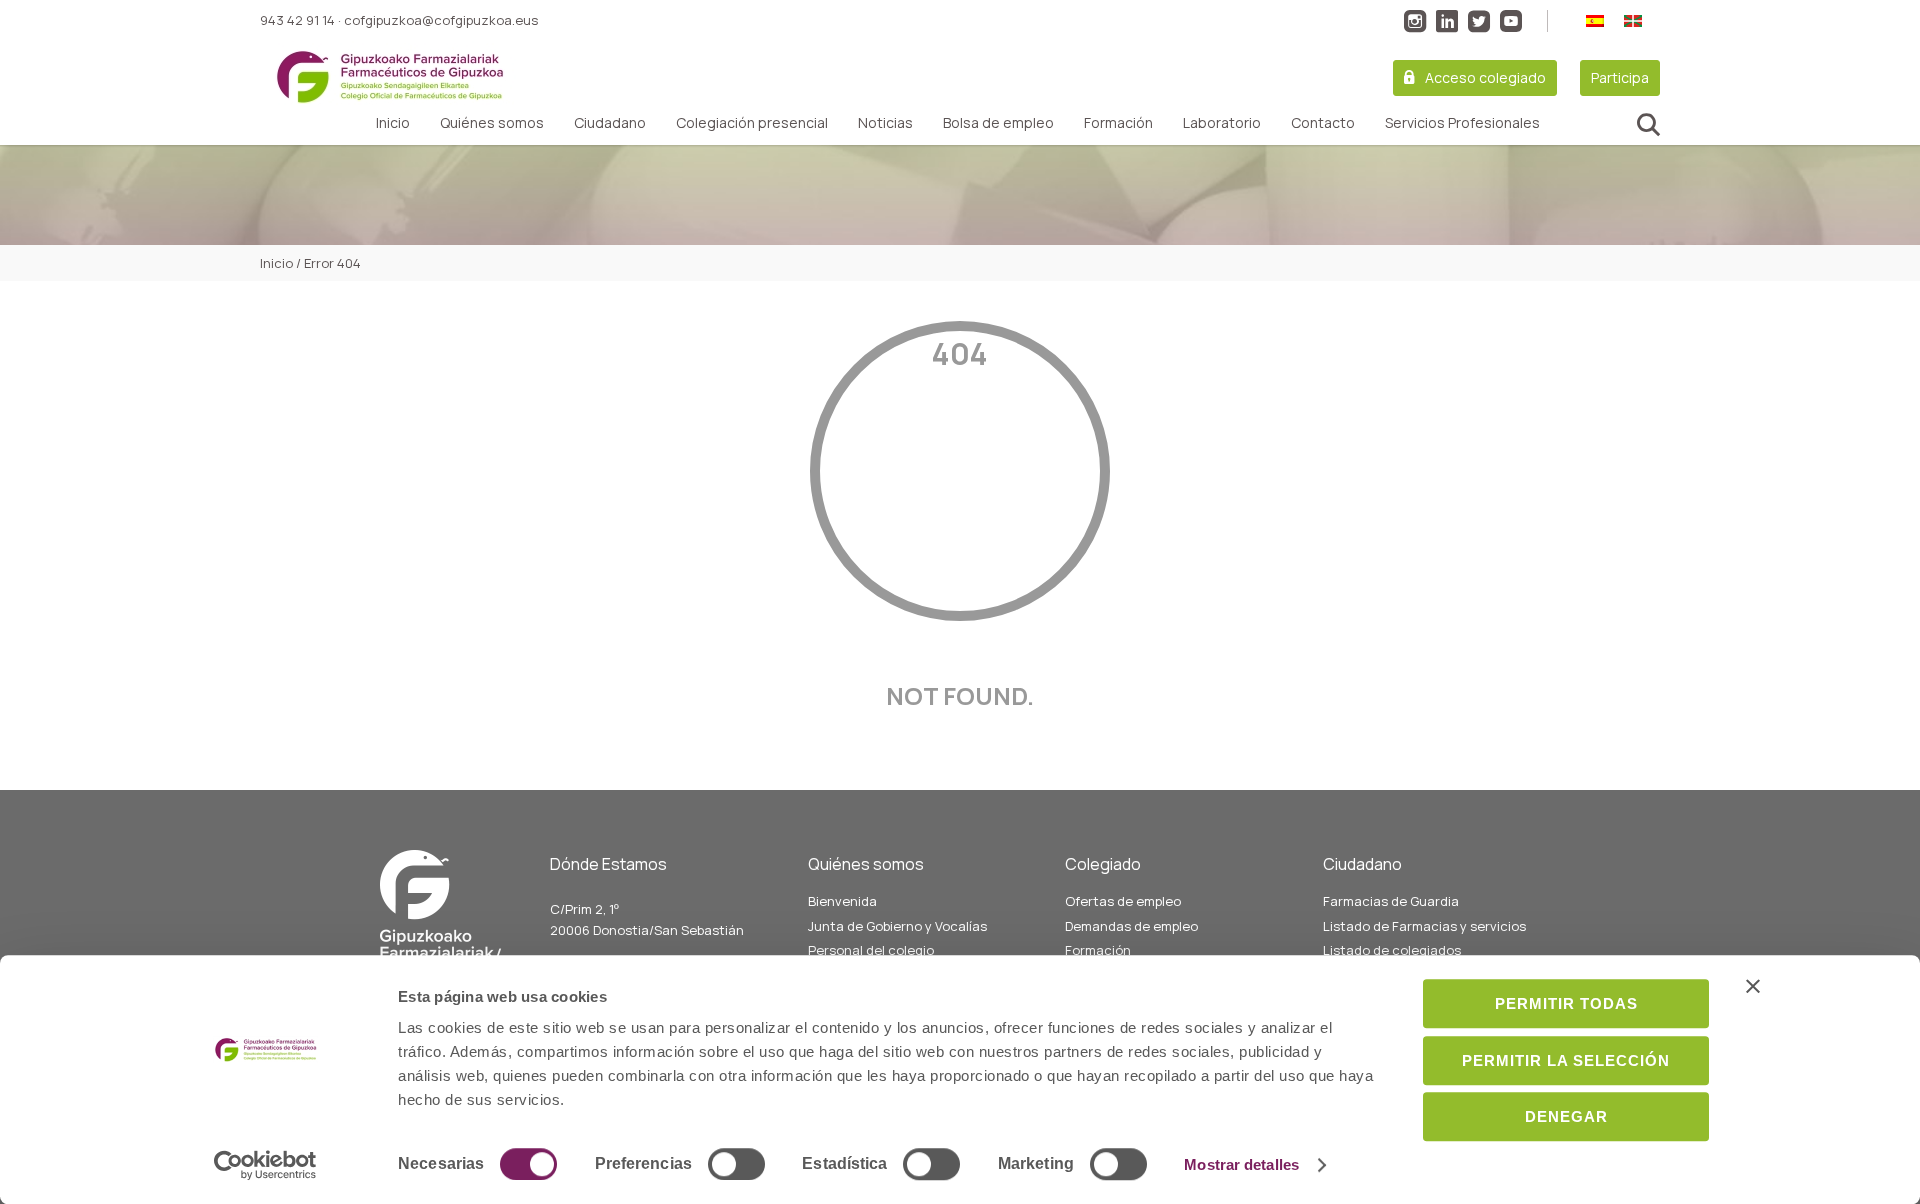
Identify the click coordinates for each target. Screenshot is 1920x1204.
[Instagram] (1415, 21)
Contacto (1323, 123)
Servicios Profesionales (1462, 123)
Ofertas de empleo (1123, 901)
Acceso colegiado (1485, 77)
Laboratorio (1222, 123)
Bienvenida (842, 901)
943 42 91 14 (297, 20)
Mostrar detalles (1241, 1164)
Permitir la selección (1566, 1060)
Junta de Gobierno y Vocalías (897, 926)
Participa (1620, 77)
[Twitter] (1479, 21)
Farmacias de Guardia (1391, 901)
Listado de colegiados (1392, 950)
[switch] (736, 1164)
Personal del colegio (871, 950)
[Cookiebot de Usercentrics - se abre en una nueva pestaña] (265, 1165)
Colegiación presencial (752, 123)
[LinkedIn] (1447, 21)
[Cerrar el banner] (1753, 986)
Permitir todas (1566, 1003)
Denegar (1566, 1116)
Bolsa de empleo (998, 123)
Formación (1118, 123)
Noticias (885, 123)
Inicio (393, 123)
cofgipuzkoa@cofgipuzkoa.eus (441, 20)
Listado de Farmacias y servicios (1424, 926)
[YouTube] (1511, 21)
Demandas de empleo (1131, 926)
